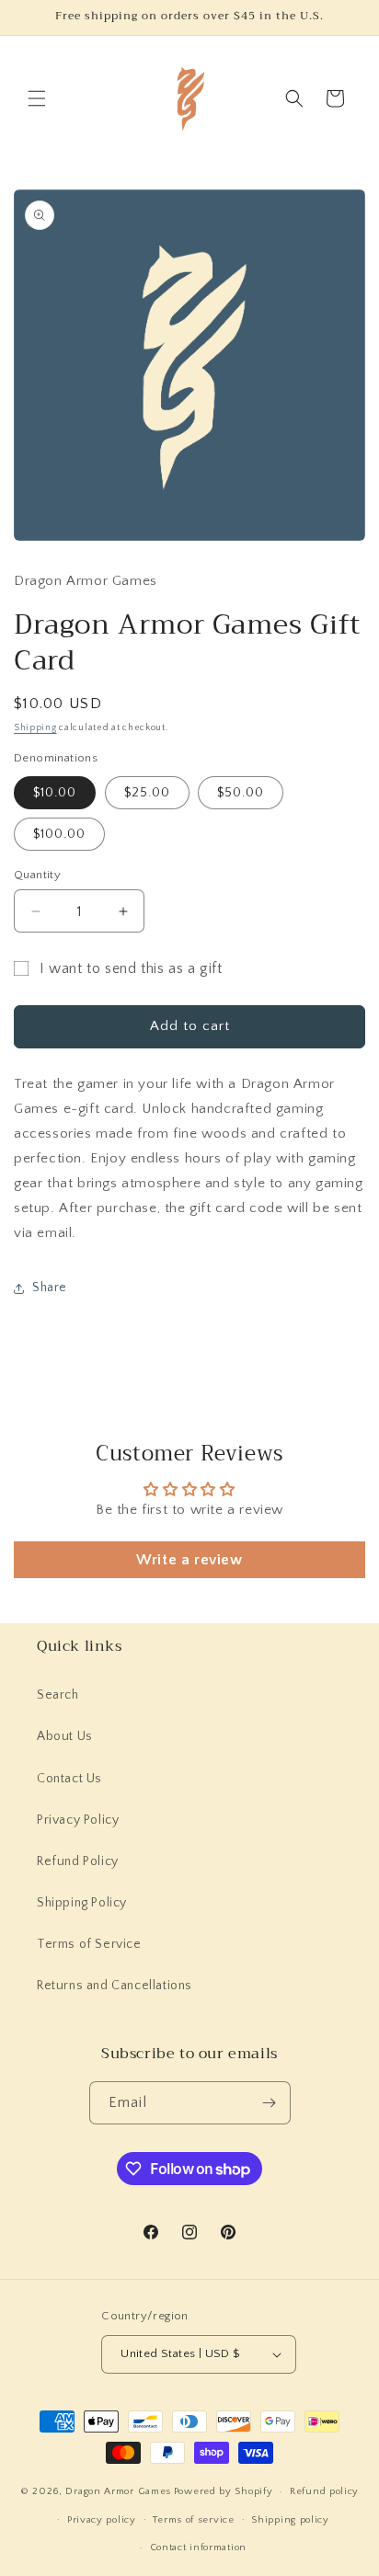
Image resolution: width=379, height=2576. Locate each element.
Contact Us (69, 1779)
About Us (65, 1736)
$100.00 (59, 834)
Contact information (198, 2547)
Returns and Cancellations (115, 1986)
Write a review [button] (189, 1560)
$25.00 (147, 793)
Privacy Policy (78, 1820)
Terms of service (193, 2520)
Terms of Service (89, 1944)
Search (58, 1695)
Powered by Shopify (224, 2491)
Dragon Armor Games (118, 2491)
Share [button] (50, 1288)
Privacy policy (102, 2520)
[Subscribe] (270, 2103)
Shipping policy (290, 2520)
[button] (37, 98)
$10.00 (55, 793)
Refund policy (324, 2491)
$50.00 (241, 793)
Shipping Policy (82, 1903)
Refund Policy (78, 1861)
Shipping (35, 728)
